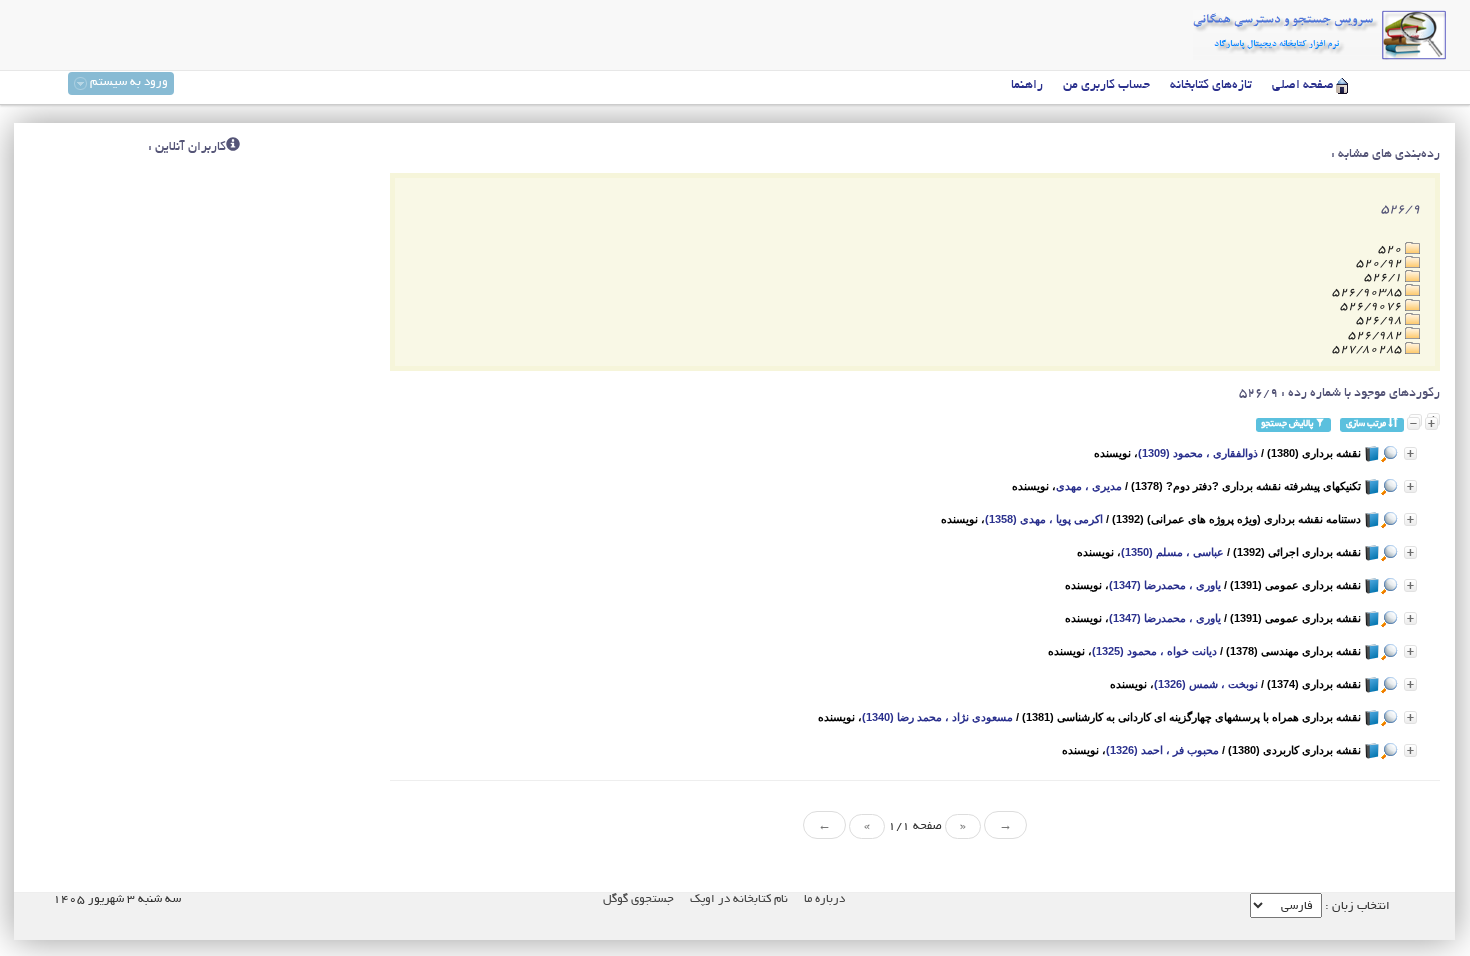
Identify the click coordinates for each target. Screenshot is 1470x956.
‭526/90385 (1368, 292)
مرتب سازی (1367, 424)
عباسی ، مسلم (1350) (1172, 552)
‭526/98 (1380, 320)
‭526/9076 (1372, 306)
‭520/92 (1380, 263)
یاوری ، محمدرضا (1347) (1165, 585)
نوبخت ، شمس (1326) (1206, 684)
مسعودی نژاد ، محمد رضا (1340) (937, 717)
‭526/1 (1384, 277)
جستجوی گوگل (638, 899)
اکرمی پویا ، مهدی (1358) (1044, 519)
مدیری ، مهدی (1089, 486)
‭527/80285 (1368, 349)
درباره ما (824, 899)
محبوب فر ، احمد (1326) (1162, 750)
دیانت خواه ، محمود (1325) (1154, 651)
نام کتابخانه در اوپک (739, 899)
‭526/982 (1376, 335)
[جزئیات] (1410, 453)
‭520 (1391, 249)
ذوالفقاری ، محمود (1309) (1198, 453)
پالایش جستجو (1288, 424)
